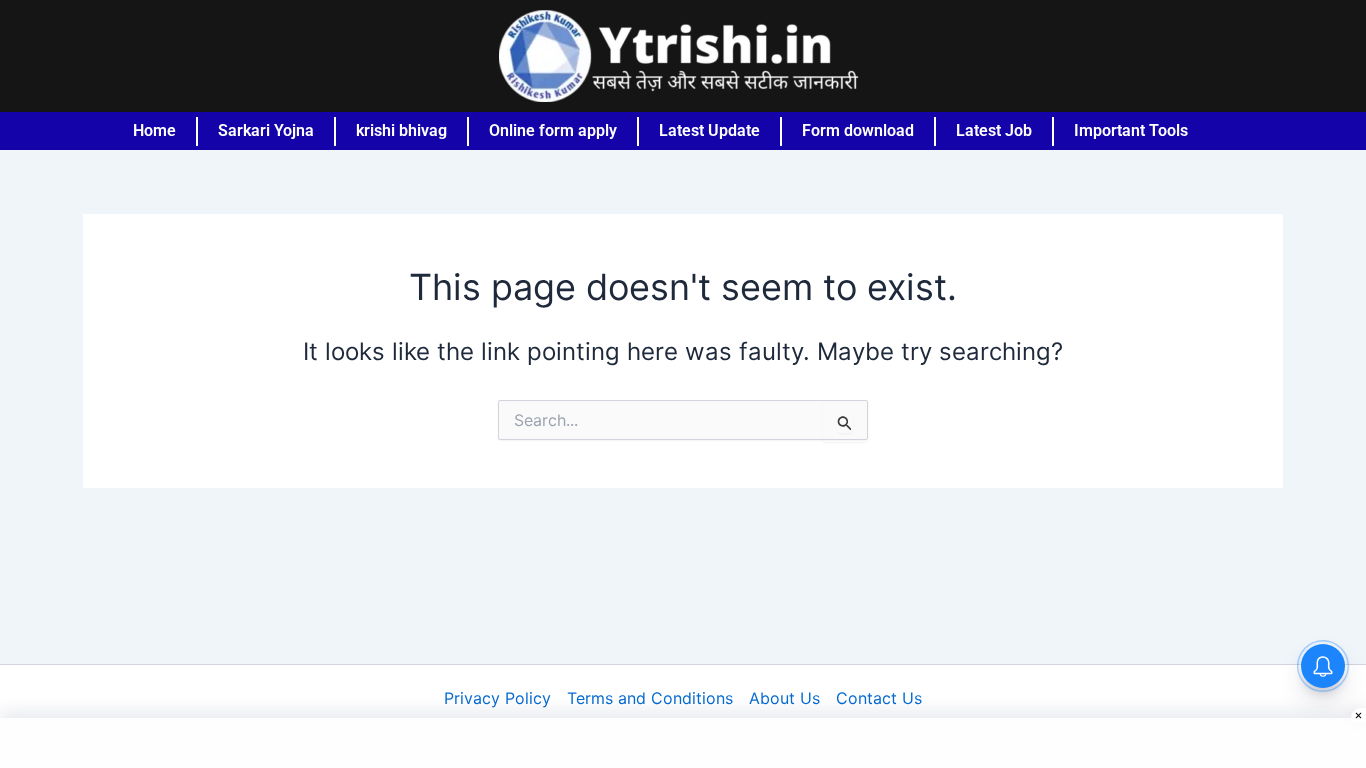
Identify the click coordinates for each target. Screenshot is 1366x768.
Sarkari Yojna (266, 130)
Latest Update (709, 130)
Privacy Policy (497, 698)
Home (154, 130)
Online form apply (553, 130)
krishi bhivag (401, 130)
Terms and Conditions (650, 698)
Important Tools (1131, 130)
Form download (858, 130)
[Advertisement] (683, 743)
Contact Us (879, 698)
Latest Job (994, 130)
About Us (784, 698)
